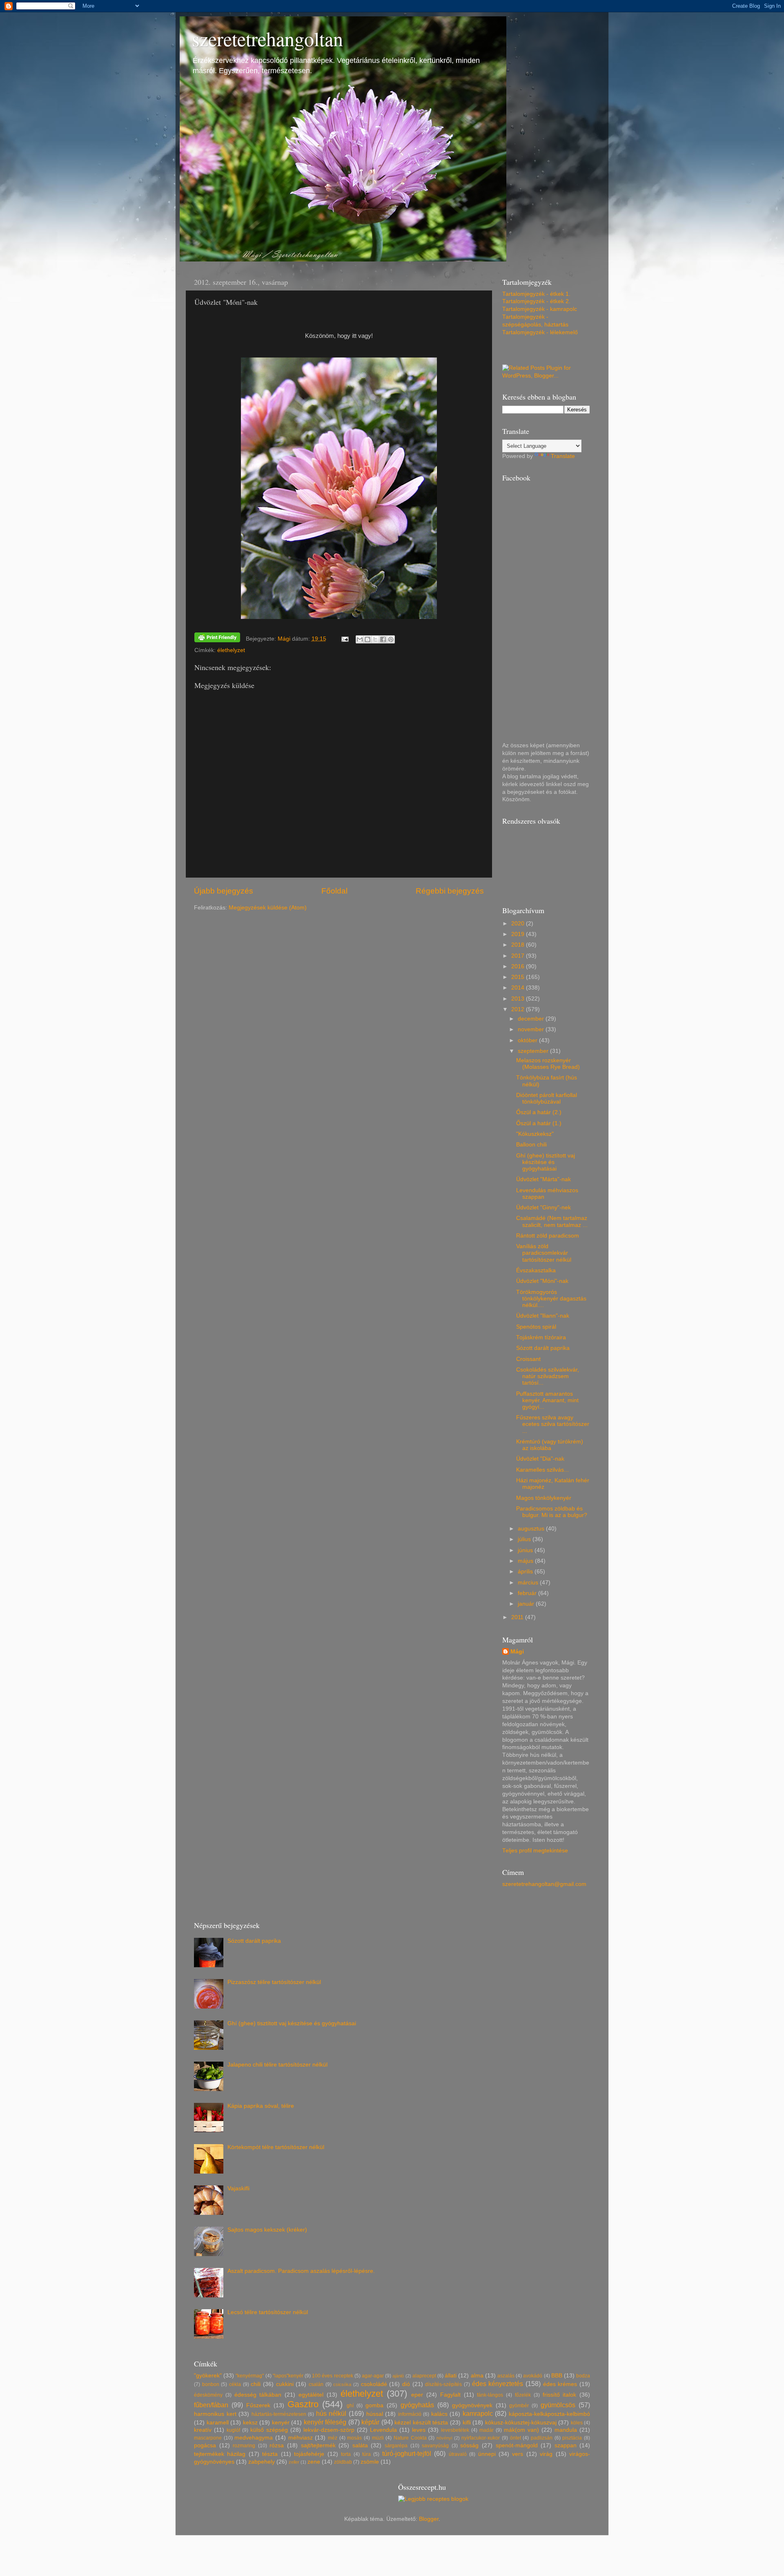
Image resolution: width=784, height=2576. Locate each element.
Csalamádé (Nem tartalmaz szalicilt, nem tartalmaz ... (552, 1221)
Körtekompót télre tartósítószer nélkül (276, 2147)
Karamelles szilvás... (542, 1470)
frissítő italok (560, 2395)
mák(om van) (521, 2430)
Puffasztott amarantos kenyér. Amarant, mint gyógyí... (547, 1400)
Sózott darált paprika (543, 1348)
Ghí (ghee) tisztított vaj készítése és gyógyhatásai (546, 1162)
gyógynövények (472, 2405)
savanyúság (435, 2446)
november (532, 1029)
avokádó (533, 2376)
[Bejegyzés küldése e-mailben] (345, 639)
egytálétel (311, 2395)
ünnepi (487, 2454)
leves (419, 2430)
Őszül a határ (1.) (539, 1123)
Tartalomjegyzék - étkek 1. (536, 294)
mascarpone (208, 2438)
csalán (316, 2384)
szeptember (534, 1051)
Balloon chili (531, 1145)
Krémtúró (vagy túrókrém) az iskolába (550, 1445)
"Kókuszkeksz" (535, 1134)
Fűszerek (258, 2405)
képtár (370, 2422)
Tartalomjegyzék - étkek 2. (536, 301)
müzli (378, 2438)
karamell (218, 2423)
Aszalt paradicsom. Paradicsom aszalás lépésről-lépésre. (301, 2271)
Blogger (429, 2519)
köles (577, 2423)
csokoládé (374, 2384)
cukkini (285, 2384)
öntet (516, 2438)
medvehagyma (254, 2438)
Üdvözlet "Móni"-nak (542, 1281)
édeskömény (208, 2395)
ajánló (398, 2376)
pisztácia (572, 2438)
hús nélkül (331, 2413)
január (527, 1604)
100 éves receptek (332, 2376)
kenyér (281, 2423)
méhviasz (301, 2438)
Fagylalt (450, 2395)
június (526, 1550)
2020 (519, 924)
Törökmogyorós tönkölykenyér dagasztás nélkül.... (551, 1299)
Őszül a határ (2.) (539, 1112)
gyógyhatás (417, 2405)
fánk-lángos (490, 2395)
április (526, 1572)
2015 (519, 977)
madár (487, 2430)
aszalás (506, 2376)
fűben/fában (211, 2405)
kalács (439, 2414)
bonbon (211, 2384)
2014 (519, 988)
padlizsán (542, 2438)
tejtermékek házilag (220, 2454)
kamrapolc (478, 2413)
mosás (354, 2438)
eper (417, 2395)
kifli (467, 2423)
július (525, 1539)
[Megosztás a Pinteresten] (391, 639)
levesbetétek (455, 2430)
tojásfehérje (309, 2454)
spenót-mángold (517, 2445)
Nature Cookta (410, 2438)
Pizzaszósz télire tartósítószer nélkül (274, 1982)
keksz (250, 2423)
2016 (519, 966)
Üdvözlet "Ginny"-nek (543, 1208)
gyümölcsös (558, 2405)
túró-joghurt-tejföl (407, 2453)
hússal (375, 2414)
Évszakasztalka (536, 1270)
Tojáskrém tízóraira (541, 1337)
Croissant (528, 1359)
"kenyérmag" (250, 2376)
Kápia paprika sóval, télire (261, 2106)
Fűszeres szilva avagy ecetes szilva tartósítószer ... (553, 1424)
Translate (563, 456)
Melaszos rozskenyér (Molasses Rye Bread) (548, 1064)
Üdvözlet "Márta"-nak (543, 1179)
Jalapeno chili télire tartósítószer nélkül (277, 2065)
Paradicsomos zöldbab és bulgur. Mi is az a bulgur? (552, 1512)
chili (256, 2384)
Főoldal (334, 891)
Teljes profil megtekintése (535, 1851)
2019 (519, 934)
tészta (270, 2454)
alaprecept (424, 2376)
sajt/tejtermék (318, 2445)
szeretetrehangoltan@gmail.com (544, 1884)
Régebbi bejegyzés (450, 891)
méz (333, 2438)
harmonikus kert (215, 2414)
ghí (350, 2406)
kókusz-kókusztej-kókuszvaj (521, 2423)
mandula (566, 2430)
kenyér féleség (325, 2422)
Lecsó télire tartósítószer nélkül (268, 2312)
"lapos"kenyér (288, 2376)
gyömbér (519, 2406)
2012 (519, 1009)
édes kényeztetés (498, 2384)
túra (366, 2454)
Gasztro (303, 2404)
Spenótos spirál (536, 1327)
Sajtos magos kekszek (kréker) (267, 2230)
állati (451, 2376)
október (528, 1040)
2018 (519, 945)
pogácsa (205, 2445)
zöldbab (343, 2462)
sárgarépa (396, 2446)
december (532, 1019)
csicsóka (342, 2384)
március (529, 1583)
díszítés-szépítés (443, 2384)
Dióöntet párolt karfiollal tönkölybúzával (547, 1098)
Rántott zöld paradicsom (548, 1236)
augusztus (532, 1529)
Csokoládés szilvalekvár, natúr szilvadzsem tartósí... (548, 1376)
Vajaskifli (238, 2188)
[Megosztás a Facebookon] (383, 639)
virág (546, 2454)
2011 (518, 1617)
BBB (557, 2376)
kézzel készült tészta (421, 2423)
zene (314, 2462)
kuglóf (233, 2430)
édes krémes (560, 2384)
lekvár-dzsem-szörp (329, 2430)
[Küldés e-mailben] (360, 639)
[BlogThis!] (367, 639)
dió (406, 2384)
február (528, 1593)
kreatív (203, 2430)
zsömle (370, 2462)
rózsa (277, 2445)
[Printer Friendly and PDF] (217, 639)
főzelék (523, 2395)
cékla (235, 2384)
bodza (583, 2376)
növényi (444, 2438)
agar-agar (373, 2376)
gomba (374, 2405)
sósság (469, 2445)
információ (410, 2414)
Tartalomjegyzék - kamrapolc (540, 309)
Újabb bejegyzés (224, 891)
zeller (294, 2462)
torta (346, 2454)
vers (518, 2454)
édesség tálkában (258, 2395)
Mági (517, 1652)
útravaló (458, 2454)
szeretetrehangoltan (267, 38)
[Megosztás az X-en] (375, 639)
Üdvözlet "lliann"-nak (543, 1316)
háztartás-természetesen (279, 2414)
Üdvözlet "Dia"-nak (540, 1459)
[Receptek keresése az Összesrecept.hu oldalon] (433, 2499)
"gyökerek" (208, 2376)
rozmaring (244, 2446)
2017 (519, 956)
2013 (519, 999)
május (526, 1561)
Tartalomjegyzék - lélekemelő (540, 332)
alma (477, 2376)
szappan (566, 2445)
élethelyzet (231, 650)
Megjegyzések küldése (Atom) (268, 908)
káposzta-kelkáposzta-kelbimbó (549, 2414)
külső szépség (269, 2430)
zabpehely (262, 2462)
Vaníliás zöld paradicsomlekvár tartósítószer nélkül (544, 1253)
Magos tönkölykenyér (544, 1498)
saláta (360, 2445)
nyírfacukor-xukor (481, 2438)
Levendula (383, 2430)
